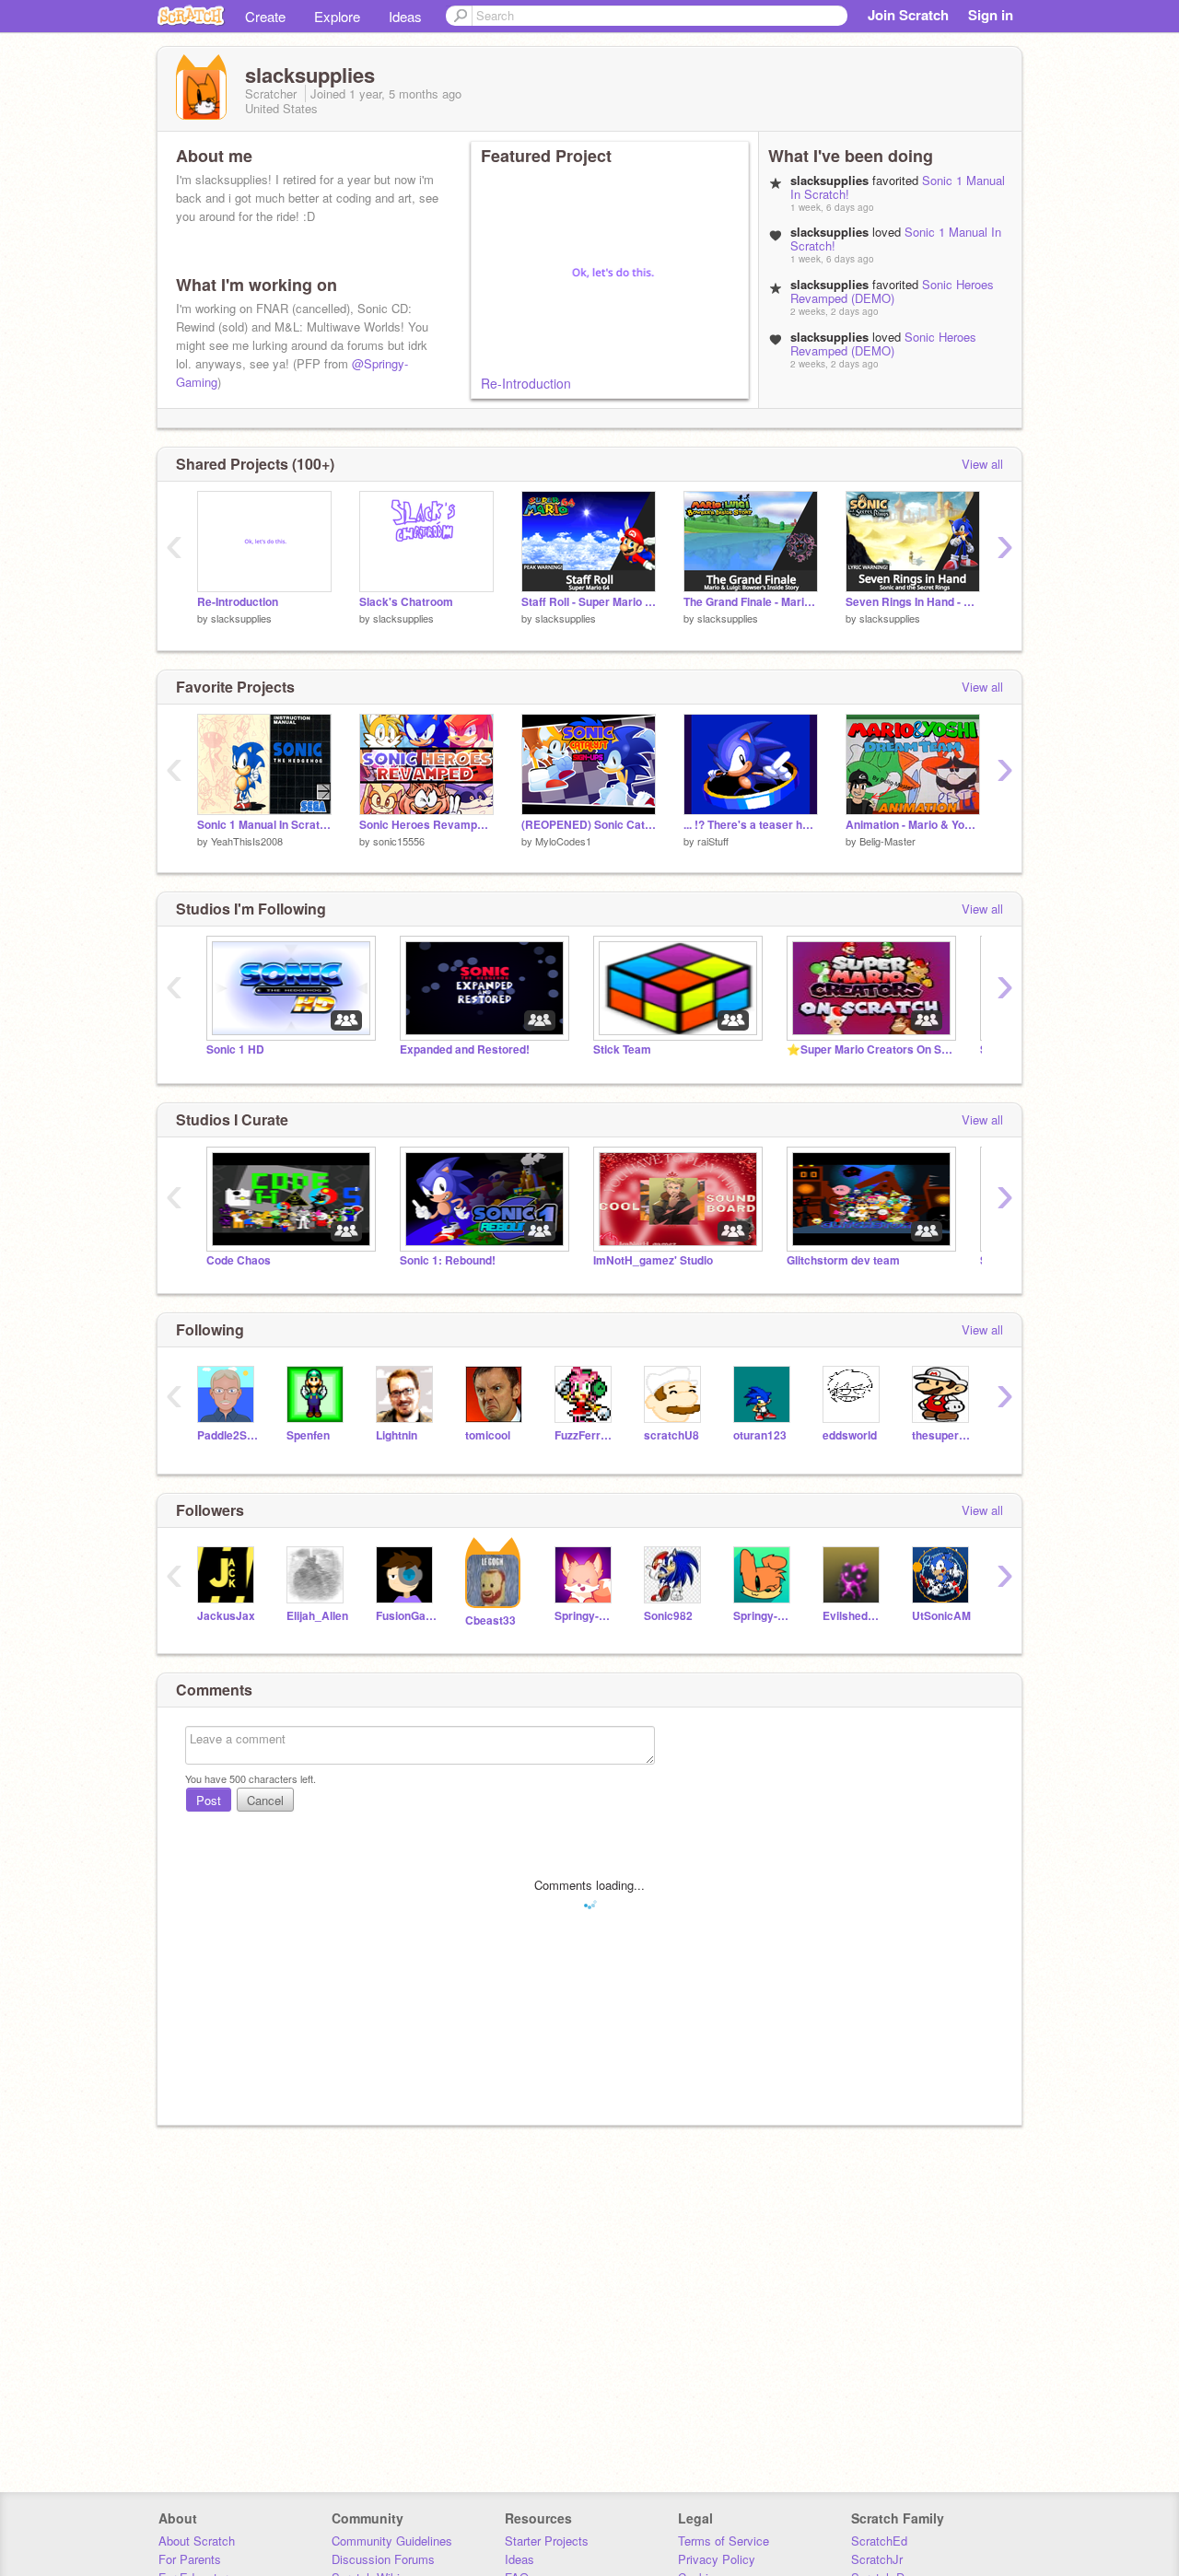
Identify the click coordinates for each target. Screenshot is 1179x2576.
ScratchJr (877, 2559)
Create (265, 16)
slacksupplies (241, 618)
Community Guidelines (392, 2541)
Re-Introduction (526, 383)
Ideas (405, 16)
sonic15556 (399, 841)
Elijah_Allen (317, 1616)
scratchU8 (671, 1435)
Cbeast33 (490, 1620)
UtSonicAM (941, 1616)
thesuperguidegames (943, 1435)
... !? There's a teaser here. (751, 825)
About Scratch (197, 2541)
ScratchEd (879, 2541)
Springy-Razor (764, 1616)
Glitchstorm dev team (843, 1260)
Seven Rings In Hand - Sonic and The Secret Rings (913, 602)
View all (982, 464)
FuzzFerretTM (585, 1435)
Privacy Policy (717, 2559)
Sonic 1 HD (235, 1049)
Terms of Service (724, 2541)
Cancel (265, 1800)
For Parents (190, 2559)
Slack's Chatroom (406, 602)
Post (209, 1800)
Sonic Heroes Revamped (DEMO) (892, 291)
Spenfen (308, 1435)
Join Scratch (908, 15)
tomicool (488, 1435)
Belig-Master (887, 841)
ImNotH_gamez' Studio (653, 1260)
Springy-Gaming (585, 1616)
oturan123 (760, 1435)
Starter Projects (547, 2541)
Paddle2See (228, 1435)
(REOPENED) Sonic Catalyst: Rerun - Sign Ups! (589, 825)
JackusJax (226, 1616)
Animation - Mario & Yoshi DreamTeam (913, 825)
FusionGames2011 (407, 1616)
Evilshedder (853, 1616)
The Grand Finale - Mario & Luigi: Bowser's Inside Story (751, 602)
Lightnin (397, 1435)
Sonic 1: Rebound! (448, 1260)
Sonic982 (668, 1616)
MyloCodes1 (563, 841)
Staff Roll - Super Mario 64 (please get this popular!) (589, 602)
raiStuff (713, 841)
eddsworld (850, 1435)
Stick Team (622, 1049)
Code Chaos (239, 1260)
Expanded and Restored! (465, 1049)
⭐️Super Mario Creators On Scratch (870, 1049)
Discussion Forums (383, 2559)
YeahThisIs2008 (247, 841)
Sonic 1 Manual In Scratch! (264, 825)
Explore (337, 16)
